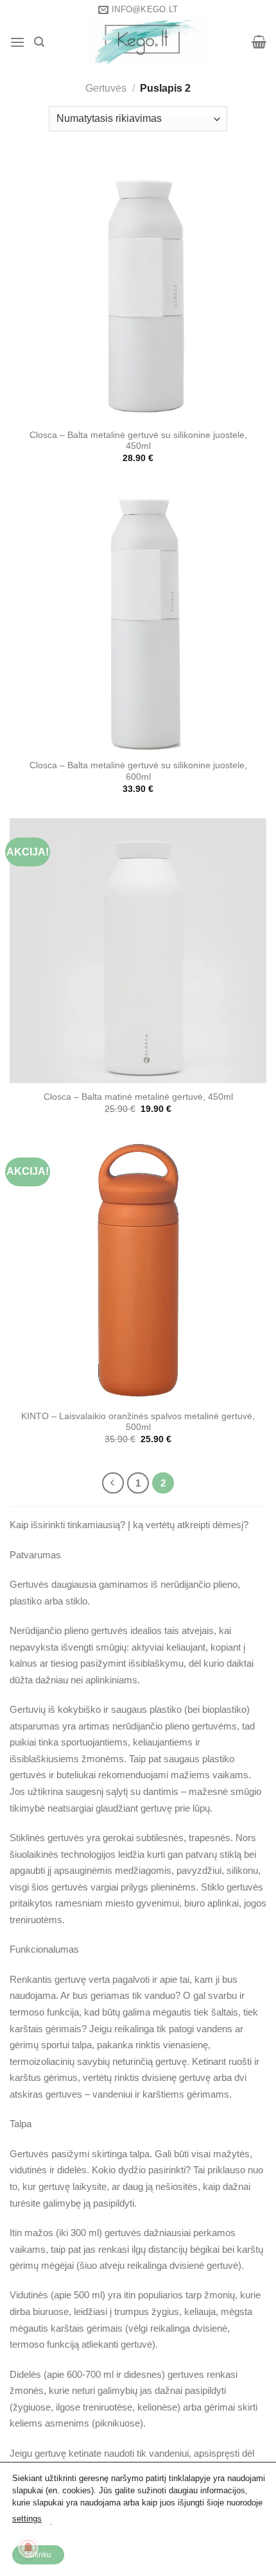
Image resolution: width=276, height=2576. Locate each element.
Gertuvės (106, 88)
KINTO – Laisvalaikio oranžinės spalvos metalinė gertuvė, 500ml (138, 1422)
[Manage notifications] (28, 2548)
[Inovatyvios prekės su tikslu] (148, 42)
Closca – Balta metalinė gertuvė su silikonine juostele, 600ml (138, 771)
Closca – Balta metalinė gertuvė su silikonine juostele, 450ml (138, 441)
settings (27, 2519)
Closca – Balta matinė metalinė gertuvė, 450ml (138, 1097)
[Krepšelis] (259, 42)
